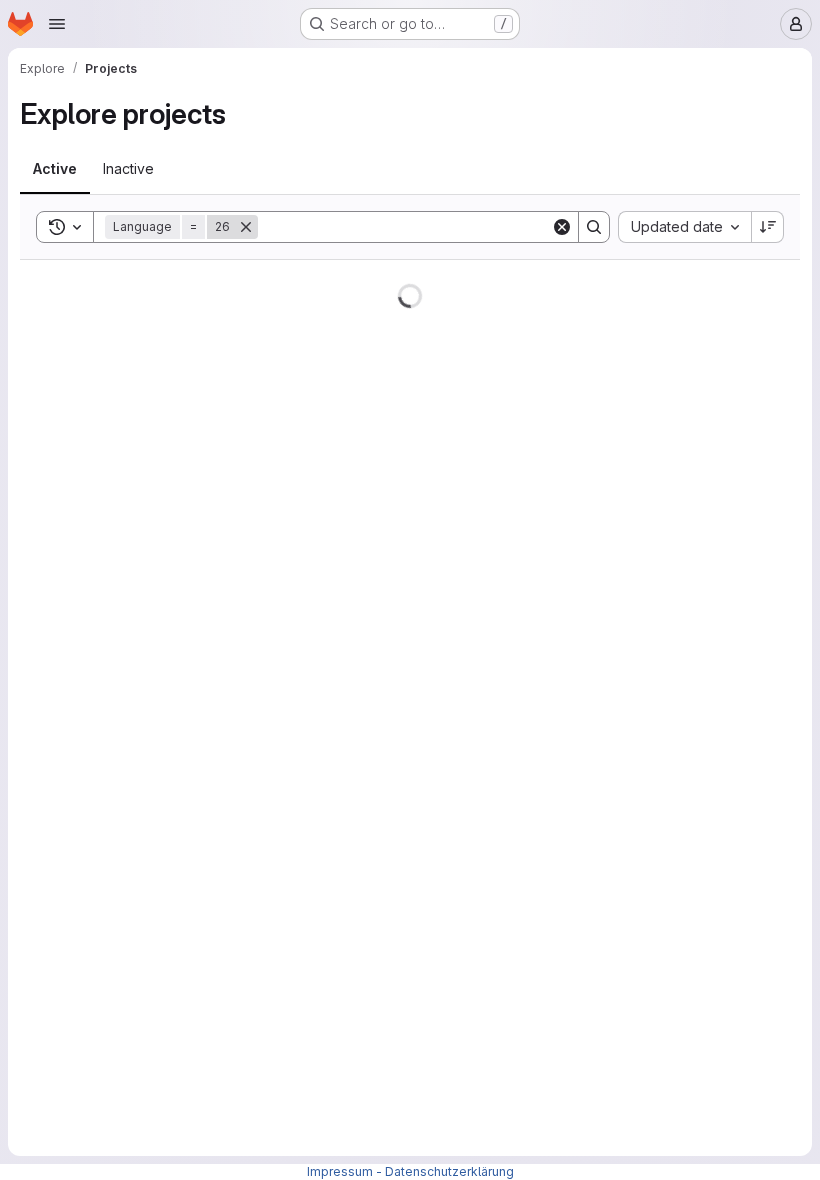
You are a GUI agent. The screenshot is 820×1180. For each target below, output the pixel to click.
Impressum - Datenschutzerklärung (410, 1171)
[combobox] (684, 227)
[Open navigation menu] (57, 24)
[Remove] (246, 227)
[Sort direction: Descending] (768, 227)
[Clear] (562, 227)
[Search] (594, 227)
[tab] (55, 169)
